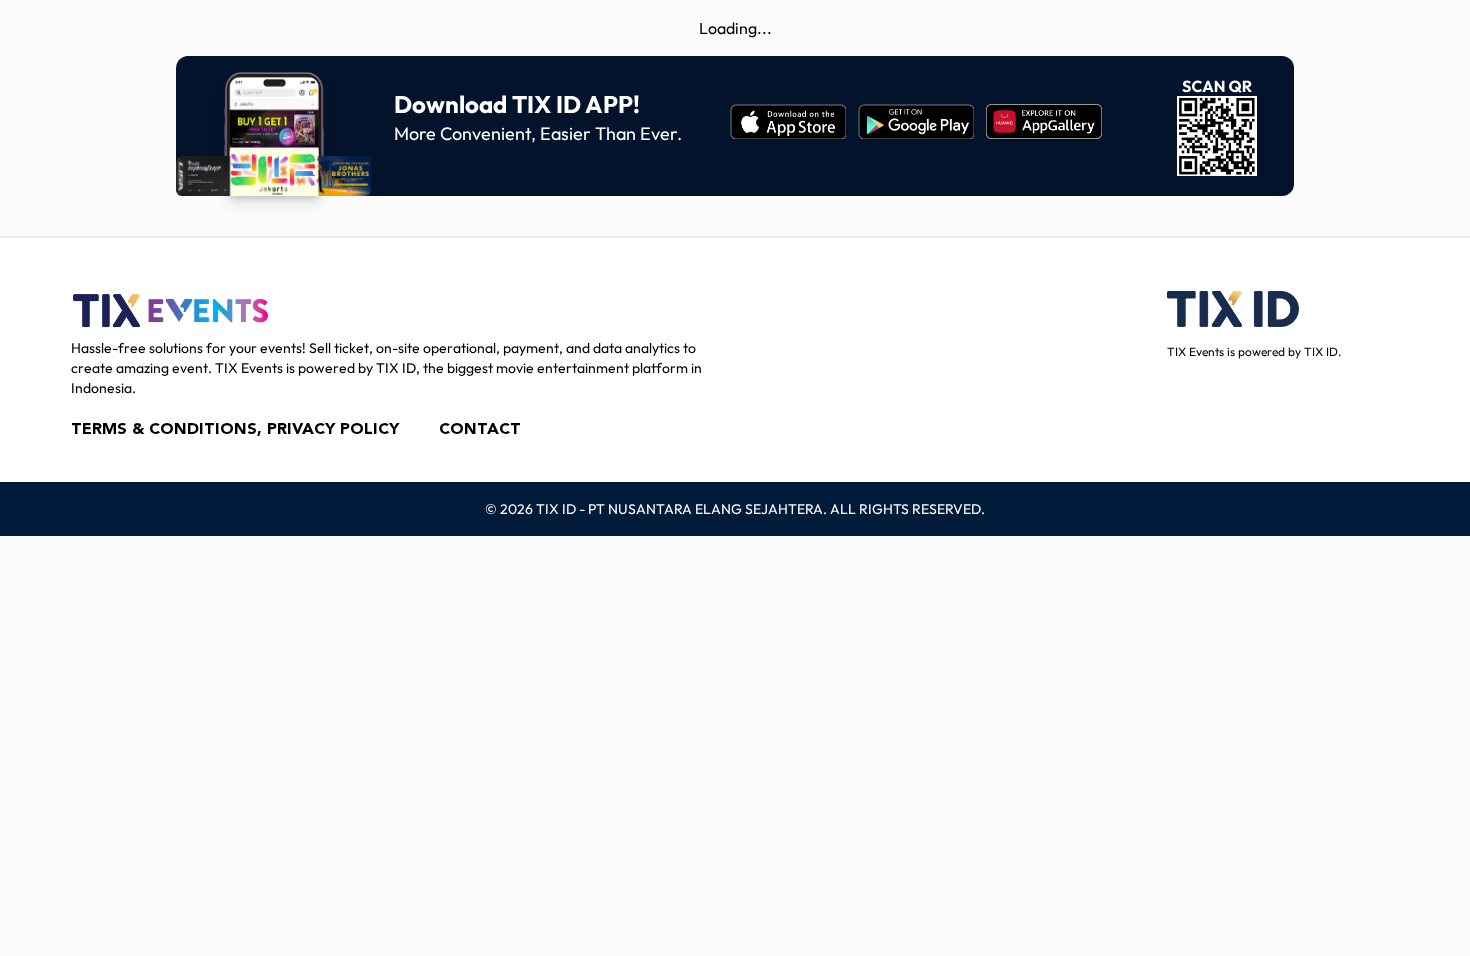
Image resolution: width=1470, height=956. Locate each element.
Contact (480, 430)
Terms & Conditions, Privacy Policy (235, 430)
